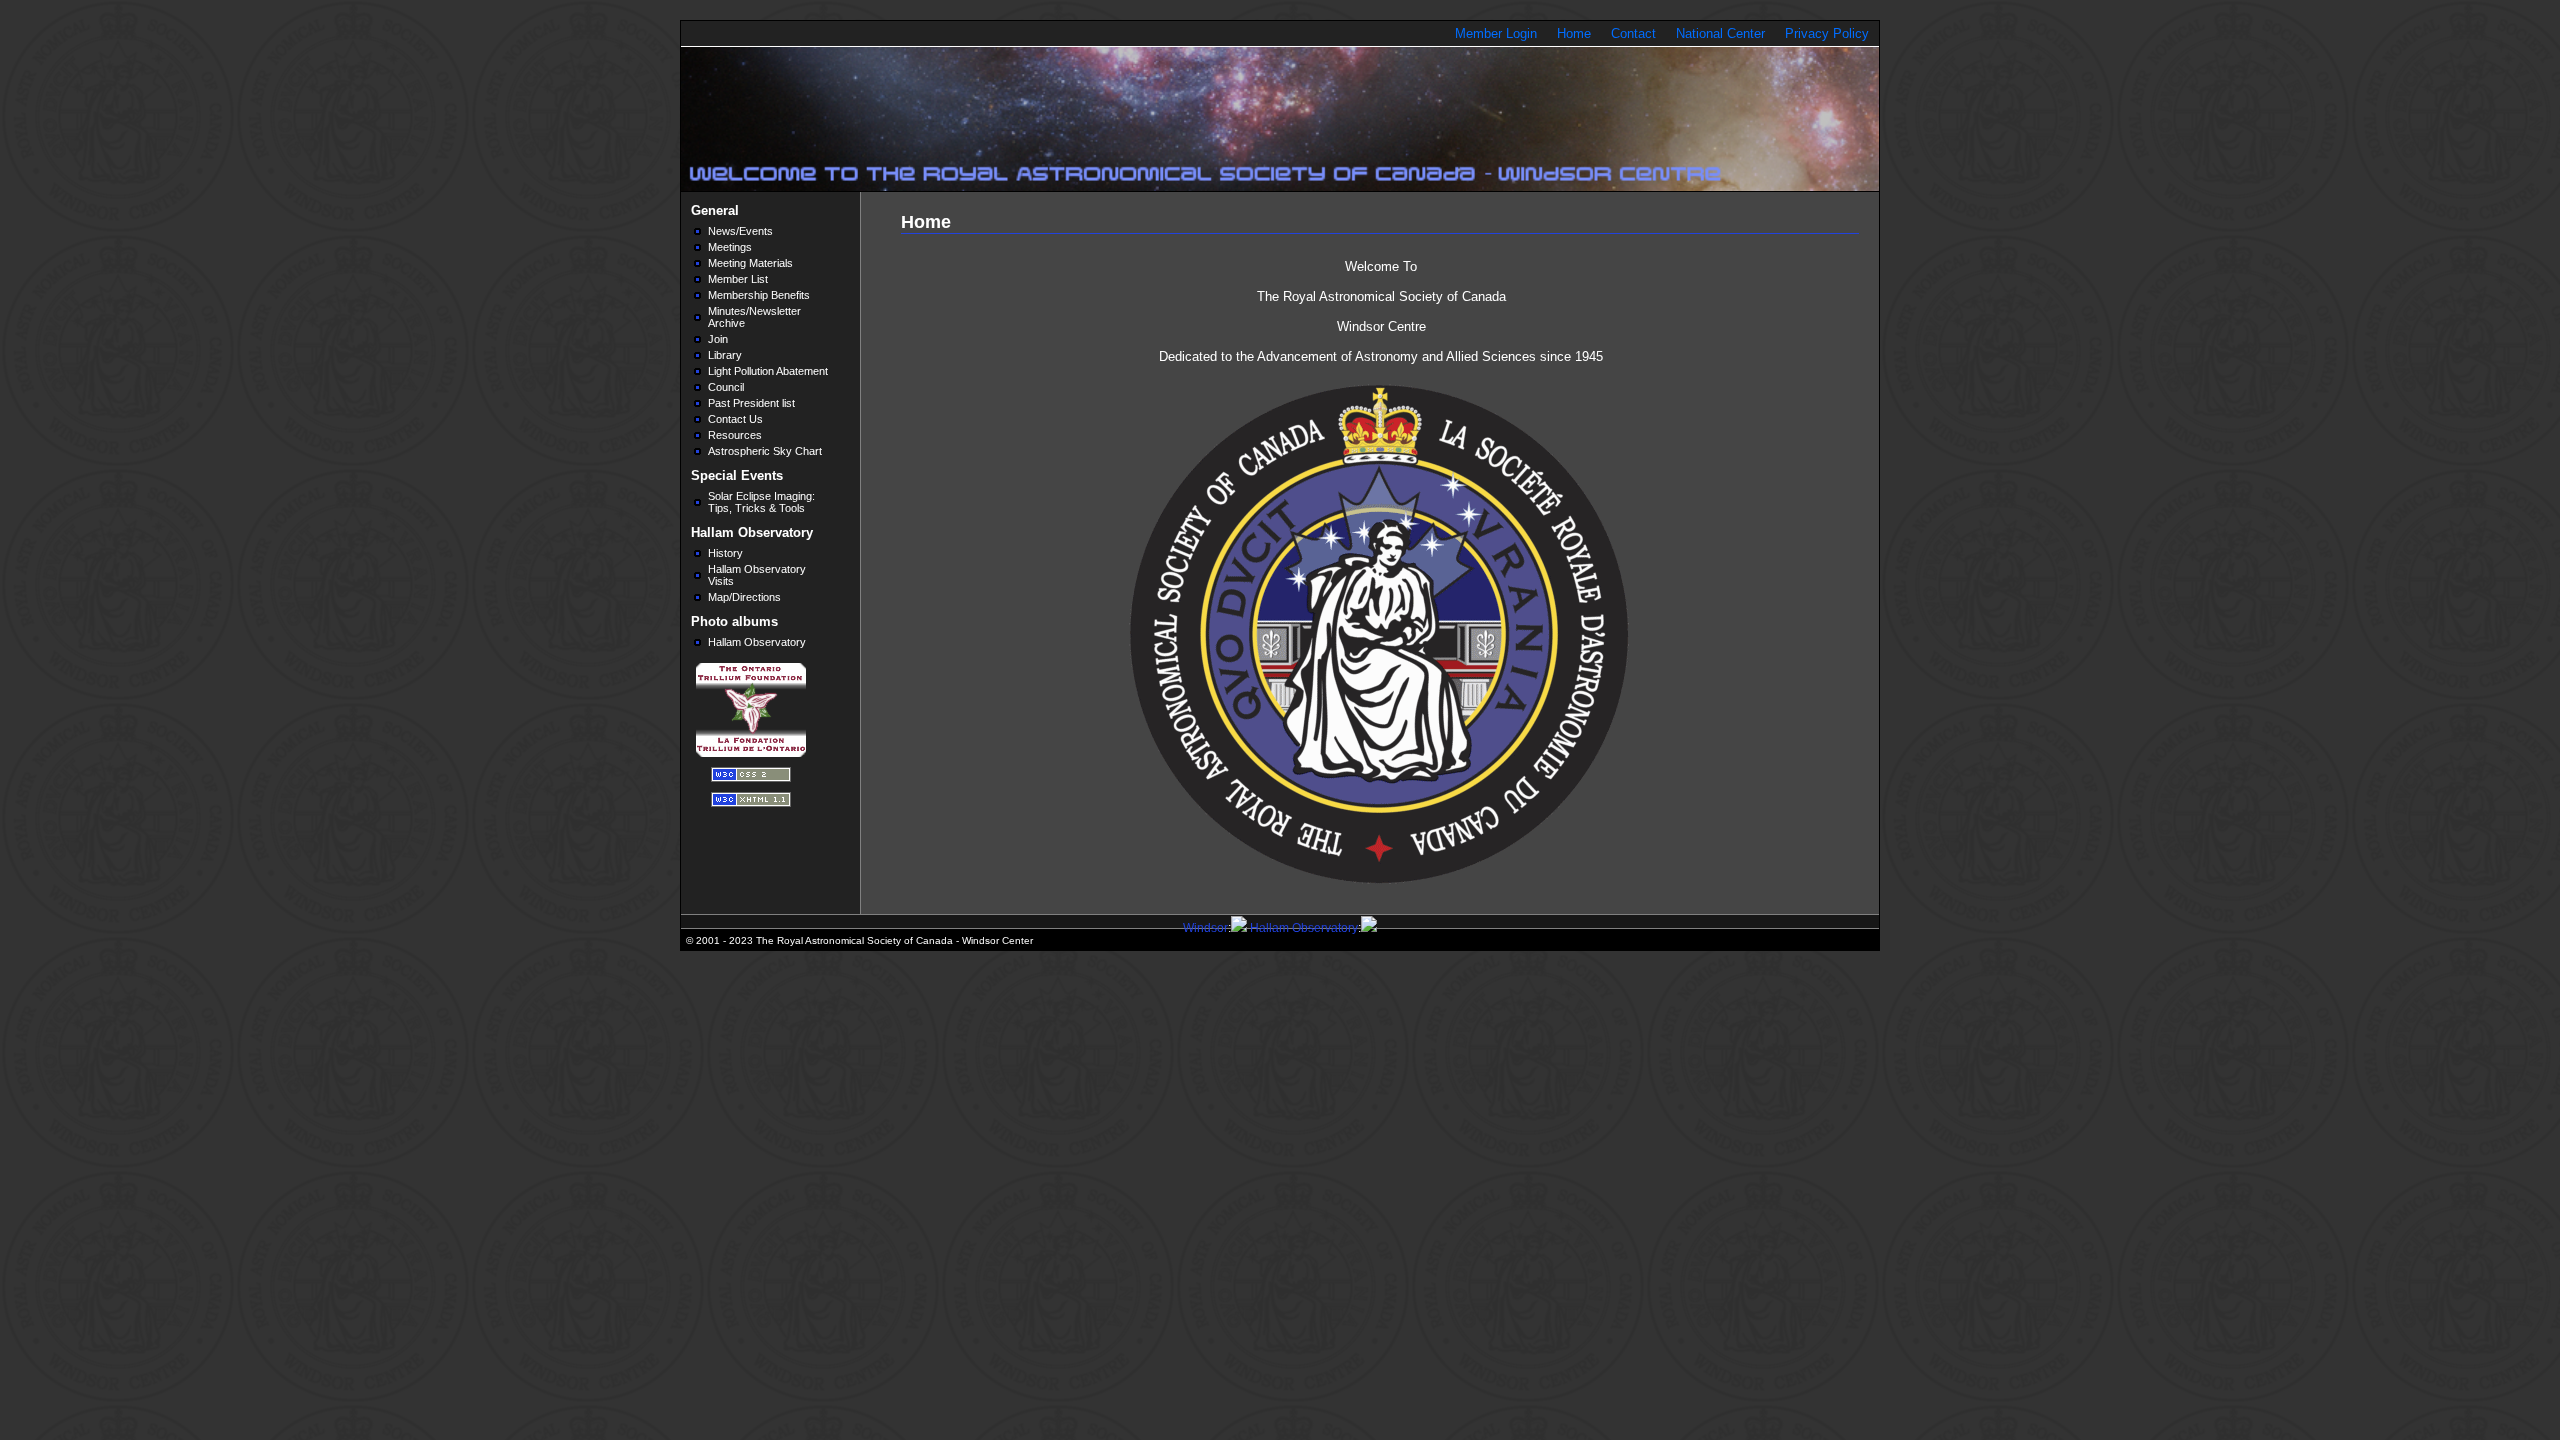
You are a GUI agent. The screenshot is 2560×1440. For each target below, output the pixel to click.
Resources (735, 435)
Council (726, 387)
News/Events (740, 231)
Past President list (751, 403)
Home (1574, 33)
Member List (738, 279)
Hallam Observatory (757, 642)
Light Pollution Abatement (768, 371)
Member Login (1496, 33)
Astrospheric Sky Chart (765, 451)
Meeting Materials (750, 263)
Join (718, 339)
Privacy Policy (1827, 33)
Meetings (730, 247)
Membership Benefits (759, 295)
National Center (1720, 33)
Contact (1633, 33)
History (725, 553)
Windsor (1205, 928)
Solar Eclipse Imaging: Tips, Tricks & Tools (761, 502)
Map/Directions (744, 597)
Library (725, 355)
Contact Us (735, 419)
